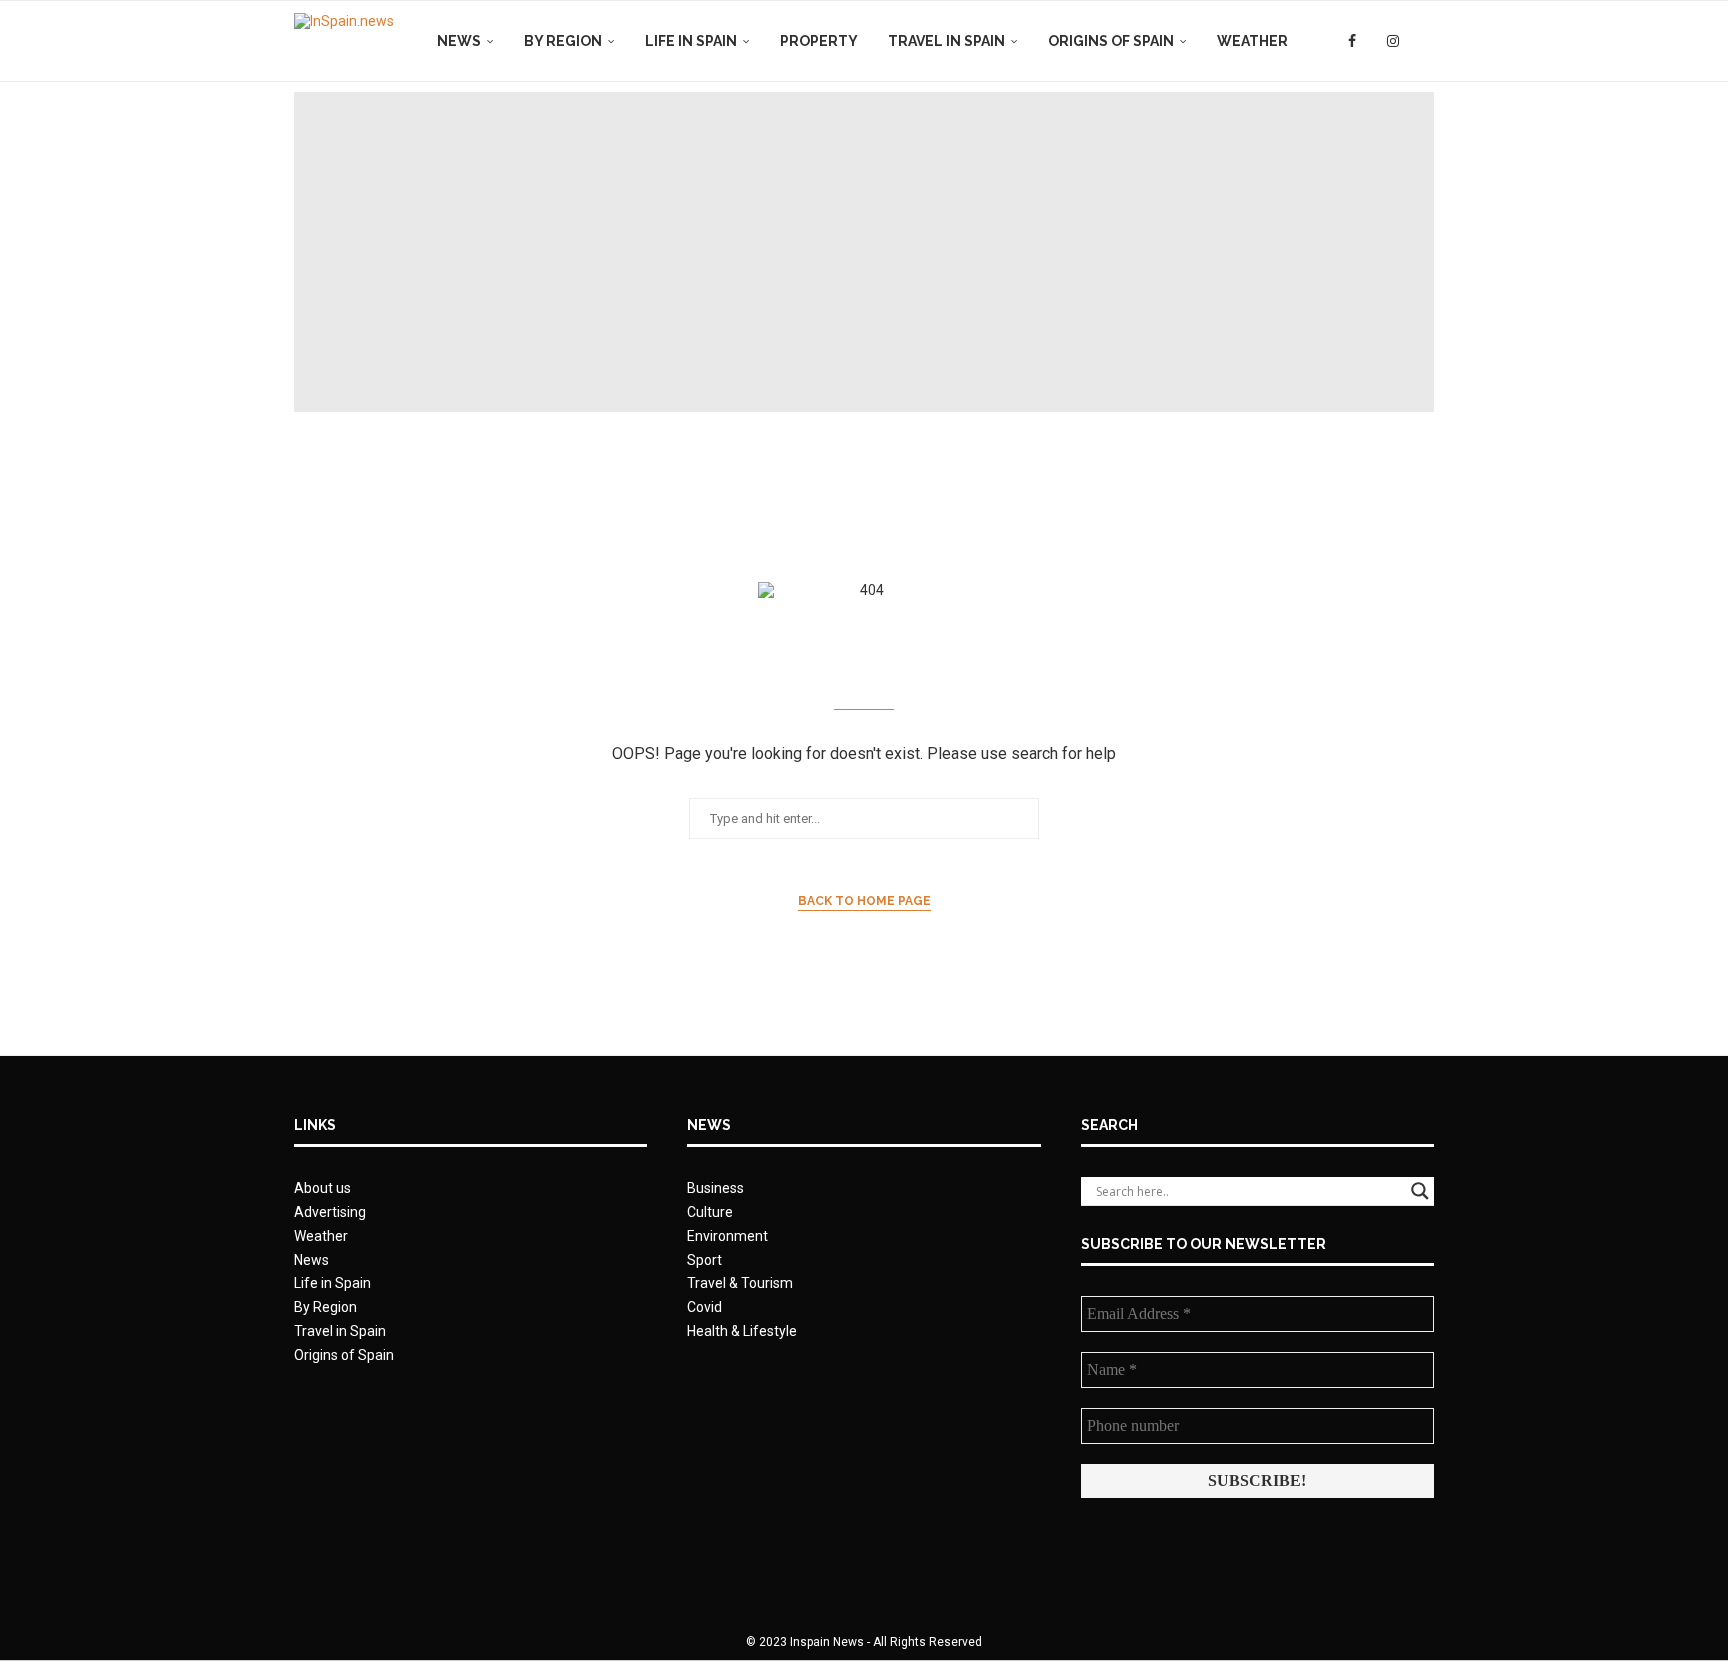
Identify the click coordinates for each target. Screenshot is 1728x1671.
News (459, 41)
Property (819, 41)
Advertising (330, 1212)
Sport (704, 1260)
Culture (710, 1212)
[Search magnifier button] (1420, 1191)
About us (322, 1188)
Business (715, 1188)
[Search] (1424, 41)
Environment (727, 1236)
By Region (563, 41)
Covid (704, 1307)
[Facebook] (1352, 41)
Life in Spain (691, 41)
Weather (1252, 41)
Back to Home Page (864, 901)
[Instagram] (1393, 41)
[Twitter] (1371, 41)
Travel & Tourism (740, 1283)
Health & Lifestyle (742, 1331)
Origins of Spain (1111, 41)
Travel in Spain (946, 41)
